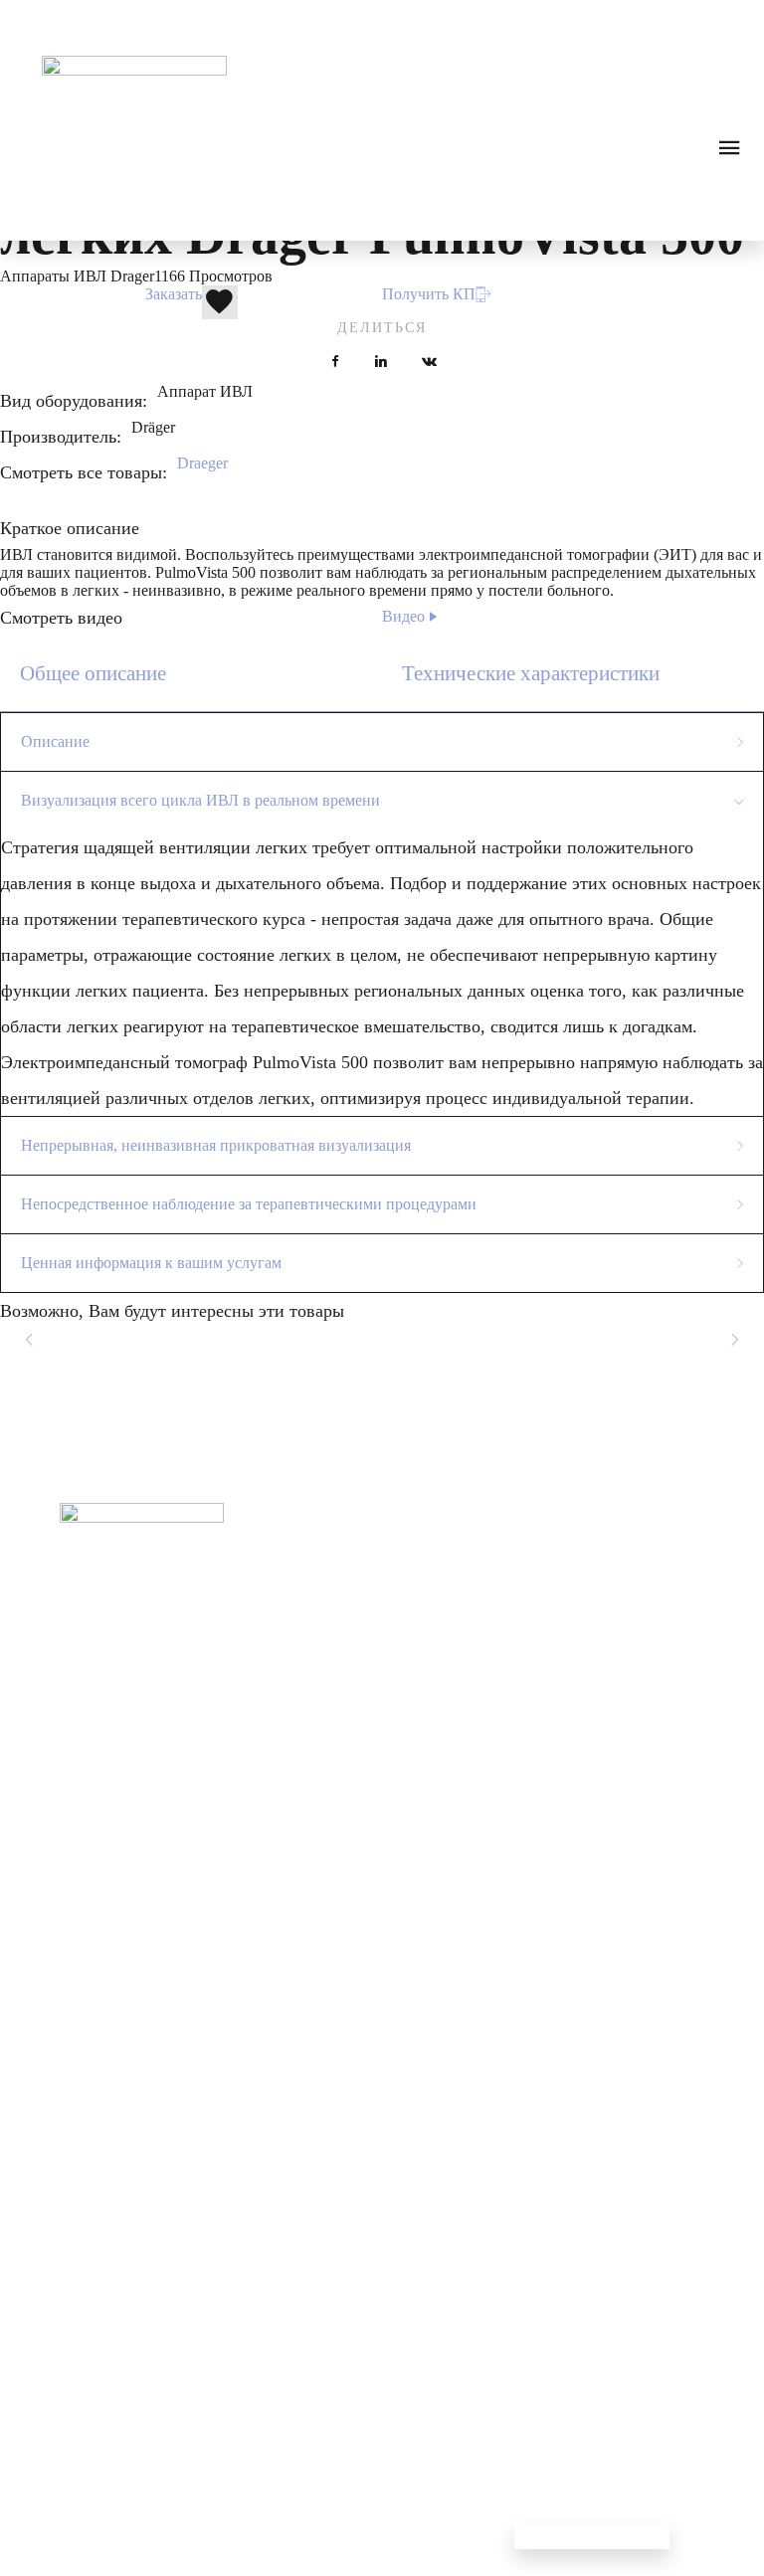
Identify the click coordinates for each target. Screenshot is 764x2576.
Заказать (174, 294)
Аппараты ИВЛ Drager (77, 276)
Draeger (202, 463)
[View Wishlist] (95, 19)
